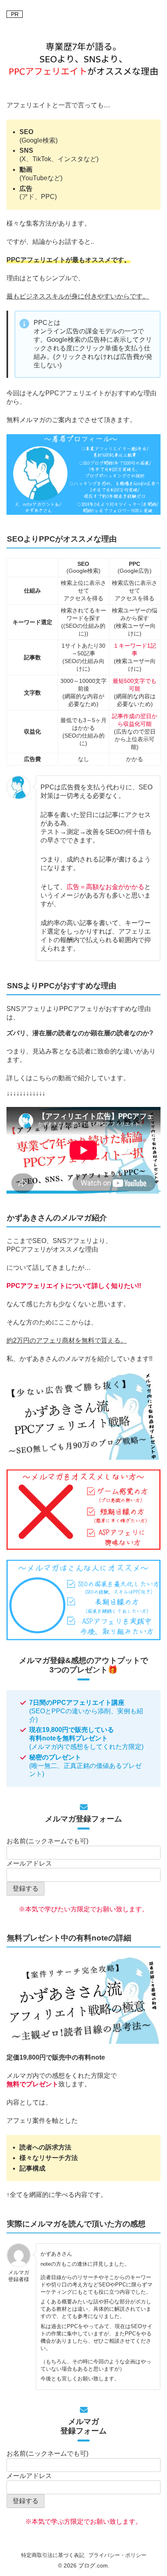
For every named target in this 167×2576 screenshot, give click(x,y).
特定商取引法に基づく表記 (53, 2555)
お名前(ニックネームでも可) (47, 1841)
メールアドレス (29, 1863)
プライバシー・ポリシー (117, 2555)
